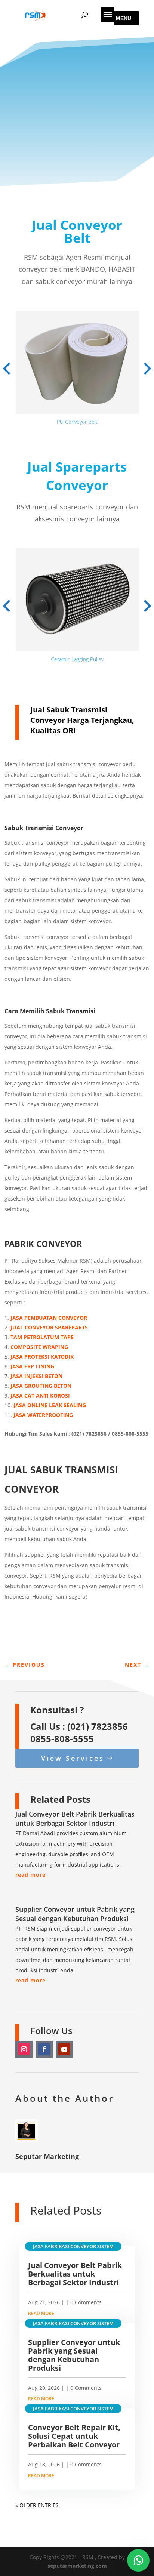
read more (30, 1875)
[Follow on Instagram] (24, 2049)
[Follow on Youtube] (64, 2049)
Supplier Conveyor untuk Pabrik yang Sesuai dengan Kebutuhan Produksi (75, 1914)
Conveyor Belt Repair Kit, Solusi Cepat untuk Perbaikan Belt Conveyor (74, 2436)
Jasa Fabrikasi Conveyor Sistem (73, 2246)
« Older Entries (37, 2505)
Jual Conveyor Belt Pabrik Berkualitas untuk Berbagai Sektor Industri (75, 1819)
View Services (73, 1758)
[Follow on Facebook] (44, 2049)
